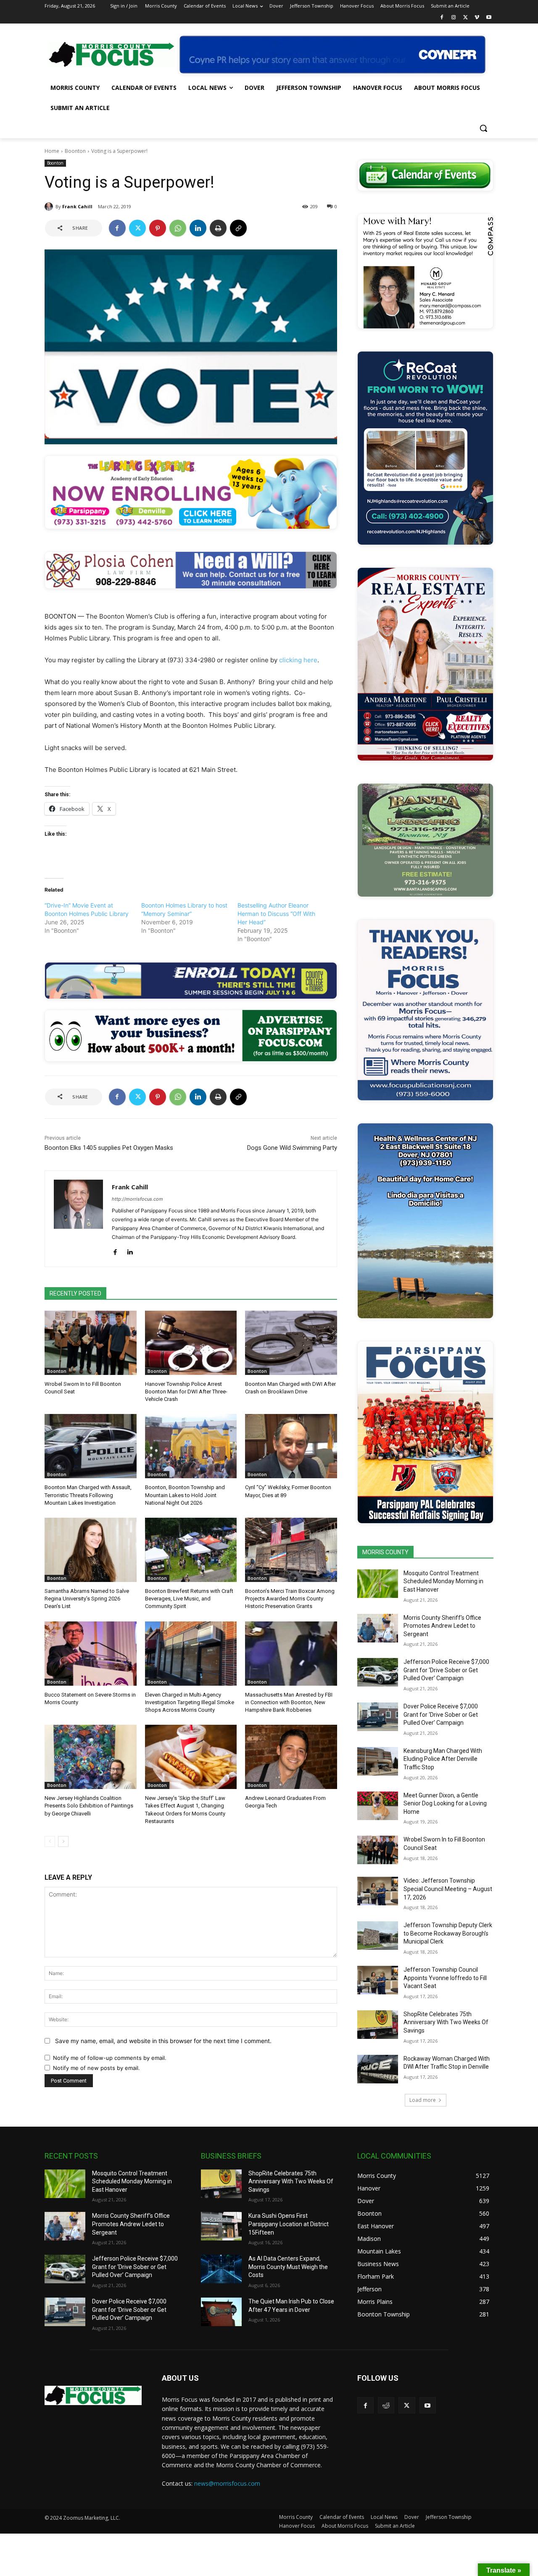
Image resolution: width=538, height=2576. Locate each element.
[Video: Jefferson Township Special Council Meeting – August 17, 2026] (378, 1891)
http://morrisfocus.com (137, 1199)
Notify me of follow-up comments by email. (110, 2058)
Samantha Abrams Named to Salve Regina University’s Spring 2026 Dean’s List (87, 1599)
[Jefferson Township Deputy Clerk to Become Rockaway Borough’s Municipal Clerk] (378, 1936)
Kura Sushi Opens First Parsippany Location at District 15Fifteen (289, 2224)
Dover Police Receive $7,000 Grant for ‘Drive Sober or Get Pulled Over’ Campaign (441, 1714)
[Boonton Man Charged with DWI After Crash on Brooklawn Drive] (291, 1343)
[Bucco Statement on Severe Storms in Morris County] (91, 1654)
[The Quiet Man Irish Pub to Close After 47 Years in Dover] (221, 2312)
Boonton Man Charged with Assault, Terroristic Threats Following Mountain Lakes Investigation (88, 1495)
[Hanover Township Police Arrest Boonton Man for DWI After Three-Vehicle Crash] (191, 1343)
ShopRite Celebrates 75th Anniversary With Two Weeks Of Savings (446, 2022)
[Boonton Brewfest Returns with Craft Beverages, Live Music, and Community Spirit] (191, 1550)
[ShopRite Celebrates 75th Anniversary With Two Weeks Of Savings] (378, 2025)
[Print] (218, 228)
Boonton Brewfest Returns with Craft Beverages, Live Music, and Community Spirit (189, 1599)
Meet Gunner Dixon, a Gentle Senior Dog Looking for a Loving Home (445, 1803)
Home (52, 151)
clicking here (298, 660)
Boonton (75, 151)
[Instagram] (454, 18)
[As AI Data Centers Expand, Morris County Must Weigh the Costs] (221, 2269)
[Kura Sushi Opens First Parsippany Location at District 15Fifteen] (221, 2226)
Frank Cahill (77, 206)
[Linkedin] (198, 228)
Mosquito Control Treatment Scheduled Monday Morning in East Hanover (443, 1581)
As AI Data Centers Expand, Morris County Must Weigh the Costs (288, 2267)
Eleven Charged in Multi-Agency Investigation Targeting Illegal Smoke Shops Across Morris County (190, 1702)
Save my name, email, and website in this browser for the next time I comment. (163, 2041)
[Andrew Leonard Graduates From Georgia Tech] (291, 1757)
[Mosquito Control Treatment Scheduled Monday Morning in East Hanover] (378, 1584)
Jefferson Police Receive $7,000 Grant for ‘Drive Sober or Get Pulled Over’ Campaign (446, 1670)
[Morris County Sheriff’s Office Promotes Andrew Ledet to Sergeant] (378, 1628)
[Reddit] (386, 2405)
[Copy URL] (238, 228)
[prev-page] (50, 1841)
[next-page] (63, 1841)
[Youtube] (489, 18)
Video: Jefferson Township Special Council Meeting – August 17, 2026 (448, 1889)
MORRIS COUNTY (385, 1552)
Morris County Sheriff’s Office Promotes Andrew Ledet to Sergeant (442, 1626)
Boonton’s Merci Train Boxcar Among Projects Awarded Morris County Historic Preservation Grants (290, 1599)
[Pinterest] (158, 228)
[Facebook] (442, 18)
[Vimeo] (477, 18)
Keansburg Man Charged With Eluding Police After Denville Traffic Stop (443, 1759)
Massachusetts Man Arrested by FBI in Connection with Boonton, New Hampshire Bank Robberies (289, 1702)
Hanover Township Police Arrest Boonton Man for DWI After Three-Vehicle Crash (186, 1392)
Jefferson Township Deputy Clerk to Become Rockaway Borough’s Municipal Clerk (448, 1933)
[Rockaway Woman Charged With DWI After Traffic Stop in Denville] (378, 2069)
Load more (423, 2100)
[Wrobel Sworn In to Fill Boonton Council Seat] (91, 1343)
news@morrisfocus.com (227, 2483)
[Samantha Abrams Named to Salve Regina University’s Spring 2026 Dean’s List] (91, 1550)
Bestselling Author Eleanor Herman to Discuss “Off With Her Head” (276, 914)
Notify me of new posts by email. (96, 2068)
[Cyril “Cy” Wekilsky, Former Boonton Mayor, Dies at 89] (291, 1446)
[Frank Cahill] (50, 207)
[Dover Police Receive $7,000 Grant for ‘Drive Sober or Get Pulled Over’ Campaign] (378, 1717)
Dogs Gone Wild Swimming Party (292, 1148)
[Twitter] (465, 18)
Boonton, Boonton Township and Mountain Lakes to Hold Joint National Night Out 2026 (185, 1495)
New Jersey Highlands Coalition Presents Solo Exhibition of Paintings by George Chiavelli (89, 1806)
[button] (483, 128)
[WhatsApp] (178, 228)
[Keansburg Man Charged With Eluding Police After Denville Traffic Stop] (378, 1761)
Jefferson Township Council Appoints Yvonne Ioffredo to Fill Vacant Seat (445, 1978)
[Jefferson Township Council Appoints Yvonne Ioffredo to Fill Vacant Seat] (378, 1980)
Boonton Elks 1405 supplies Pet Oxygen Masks (109, 1148)
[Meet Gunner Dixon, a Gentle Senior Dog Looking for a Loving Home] (378, 1806)
